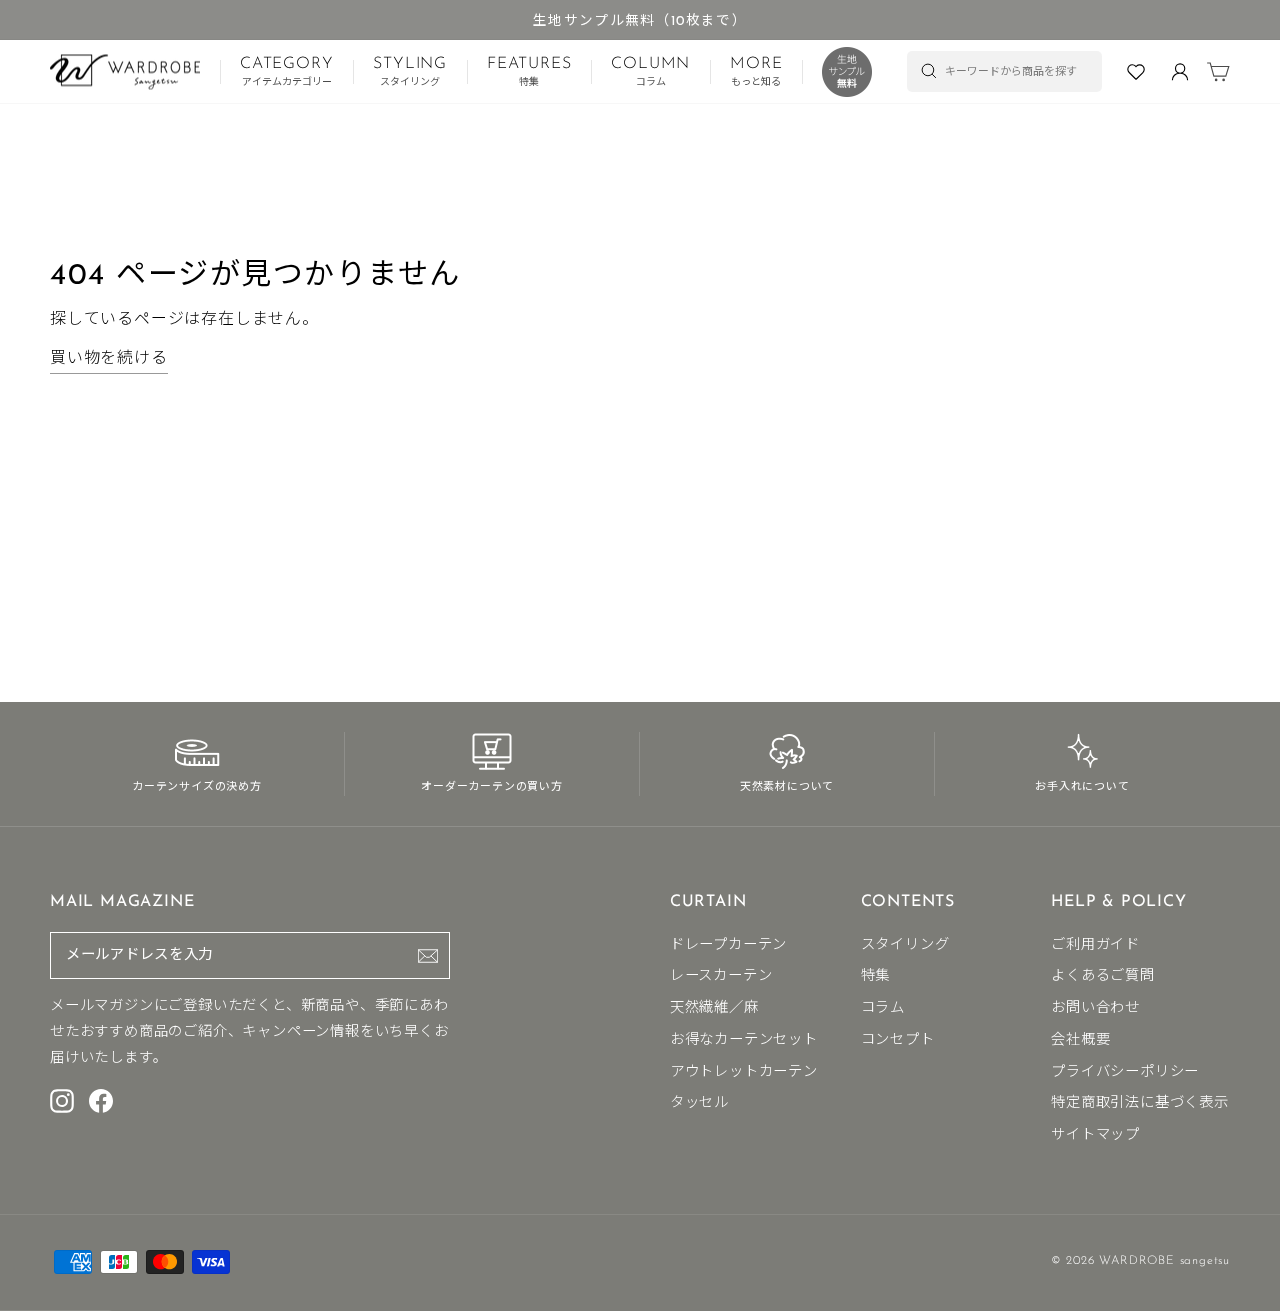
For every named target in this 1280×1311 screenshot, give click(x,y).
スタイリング (905, 945)
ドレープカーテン (728, 945)
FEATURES (529, 71)
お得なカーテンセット (744, 1040)
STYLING (410, 71)
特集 (876, 976)
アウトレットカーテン (744, 1072)
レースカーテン (721, 976)
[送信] (428, 956)
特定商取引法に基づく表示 (1140, 1103)
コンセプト (898, 1040)
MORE (756, 71)
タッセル (699, 1103)
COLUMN (650, 71)
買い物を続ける (109, 359)
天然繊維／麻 (714, 1008)
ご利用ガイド (1095, 945)
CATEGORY (286, 71)
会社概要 (1080, 1040)
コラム (883, 1008)
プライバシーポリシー (1125, 1072)
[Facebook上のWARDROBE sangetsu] (101, 1100)
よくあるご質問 (1103, 976)
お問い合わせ (1095, 1008)
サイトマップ (1095, 1135)
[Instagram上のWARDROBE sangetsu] (62, 1100)
